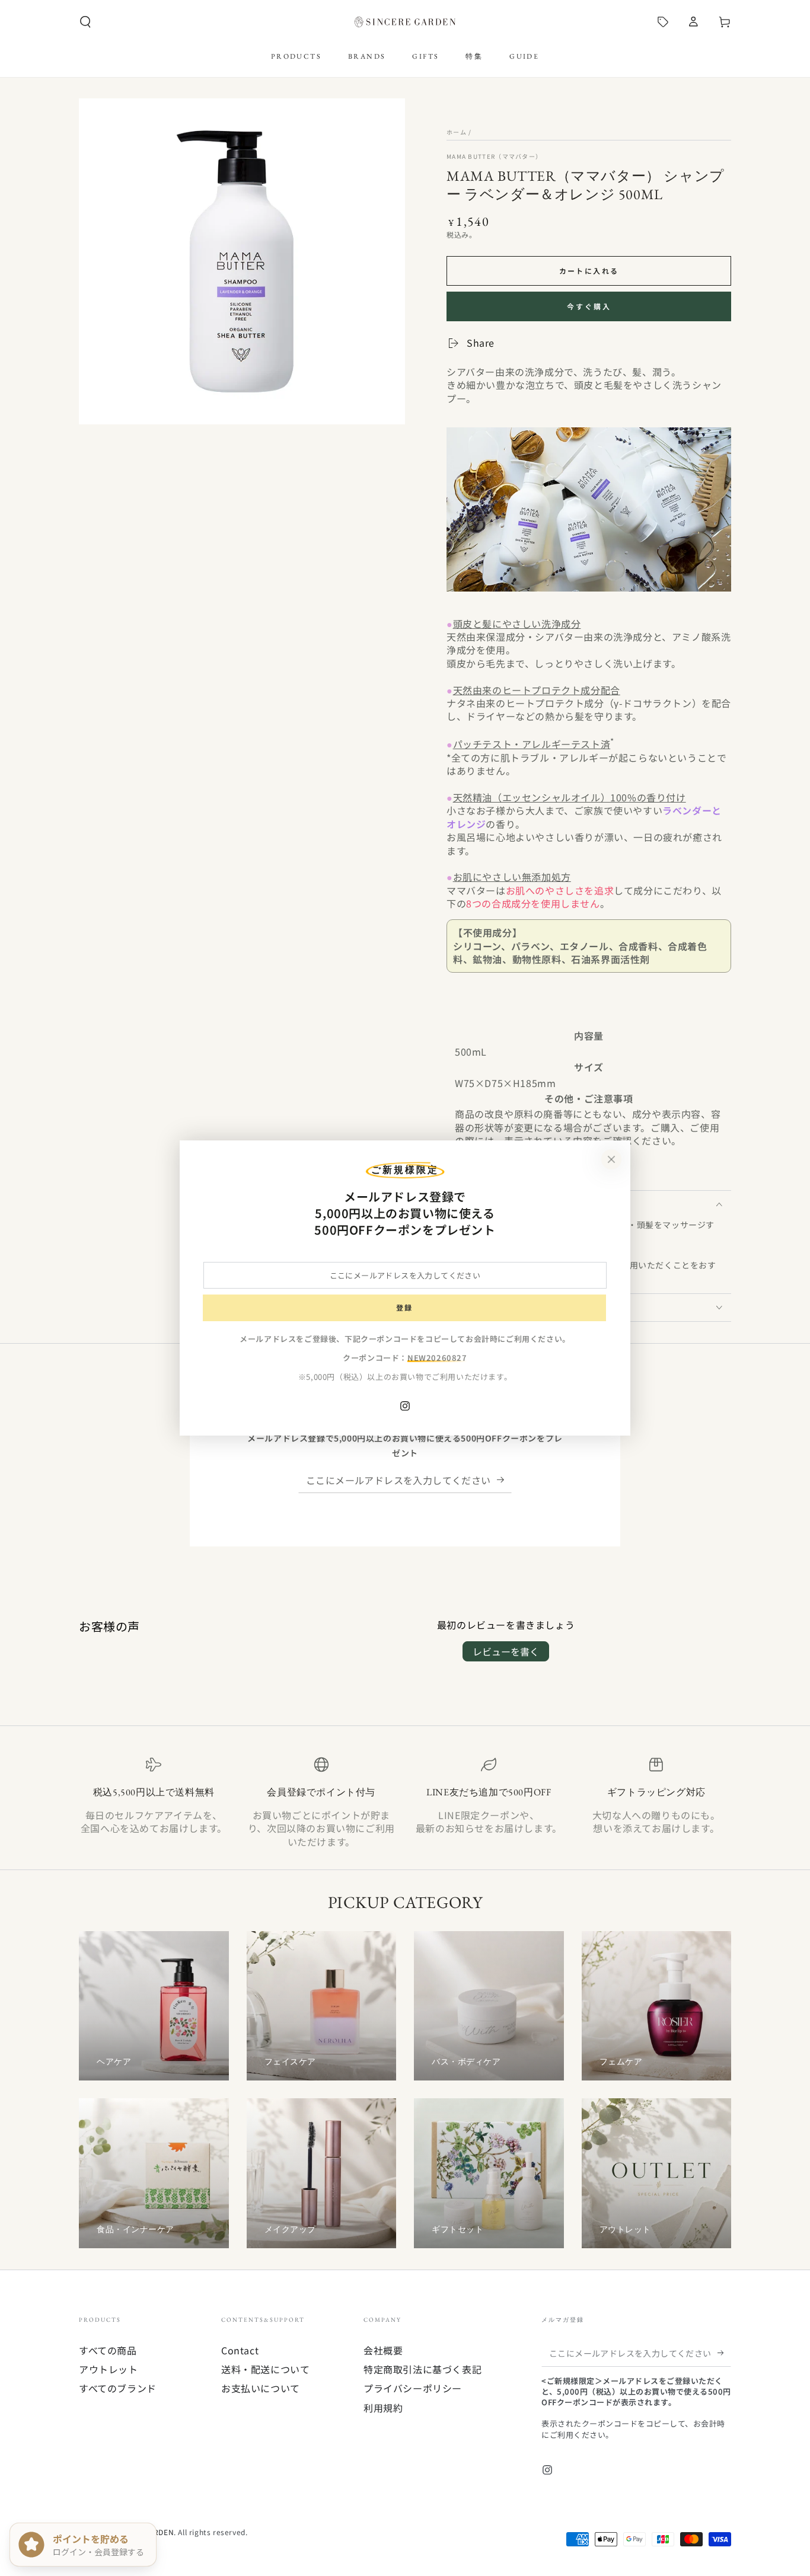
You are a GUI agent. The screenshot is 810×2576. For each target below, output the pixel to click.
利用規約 (383, 2408)
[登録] (504, 1479)
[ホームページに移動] (405, 22)
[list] (405, 1802)
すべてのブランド (118, 2388)
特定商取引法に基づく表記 (422, 2369)
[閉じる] (611, 1159)
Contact (240, 2350)
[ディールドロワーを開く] (663, 22)
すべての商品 (108, 2350)
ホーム (457, 132)
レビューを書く (506, 1651)
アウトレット (109, 2369)
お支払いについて (261, 2388)
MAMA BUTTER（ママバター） (494, 156)
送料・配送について (265, 2369)
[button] (85, 22)
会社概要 (383, 2350)
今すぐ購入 (589, 306)
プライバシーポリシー (413, 2388)
